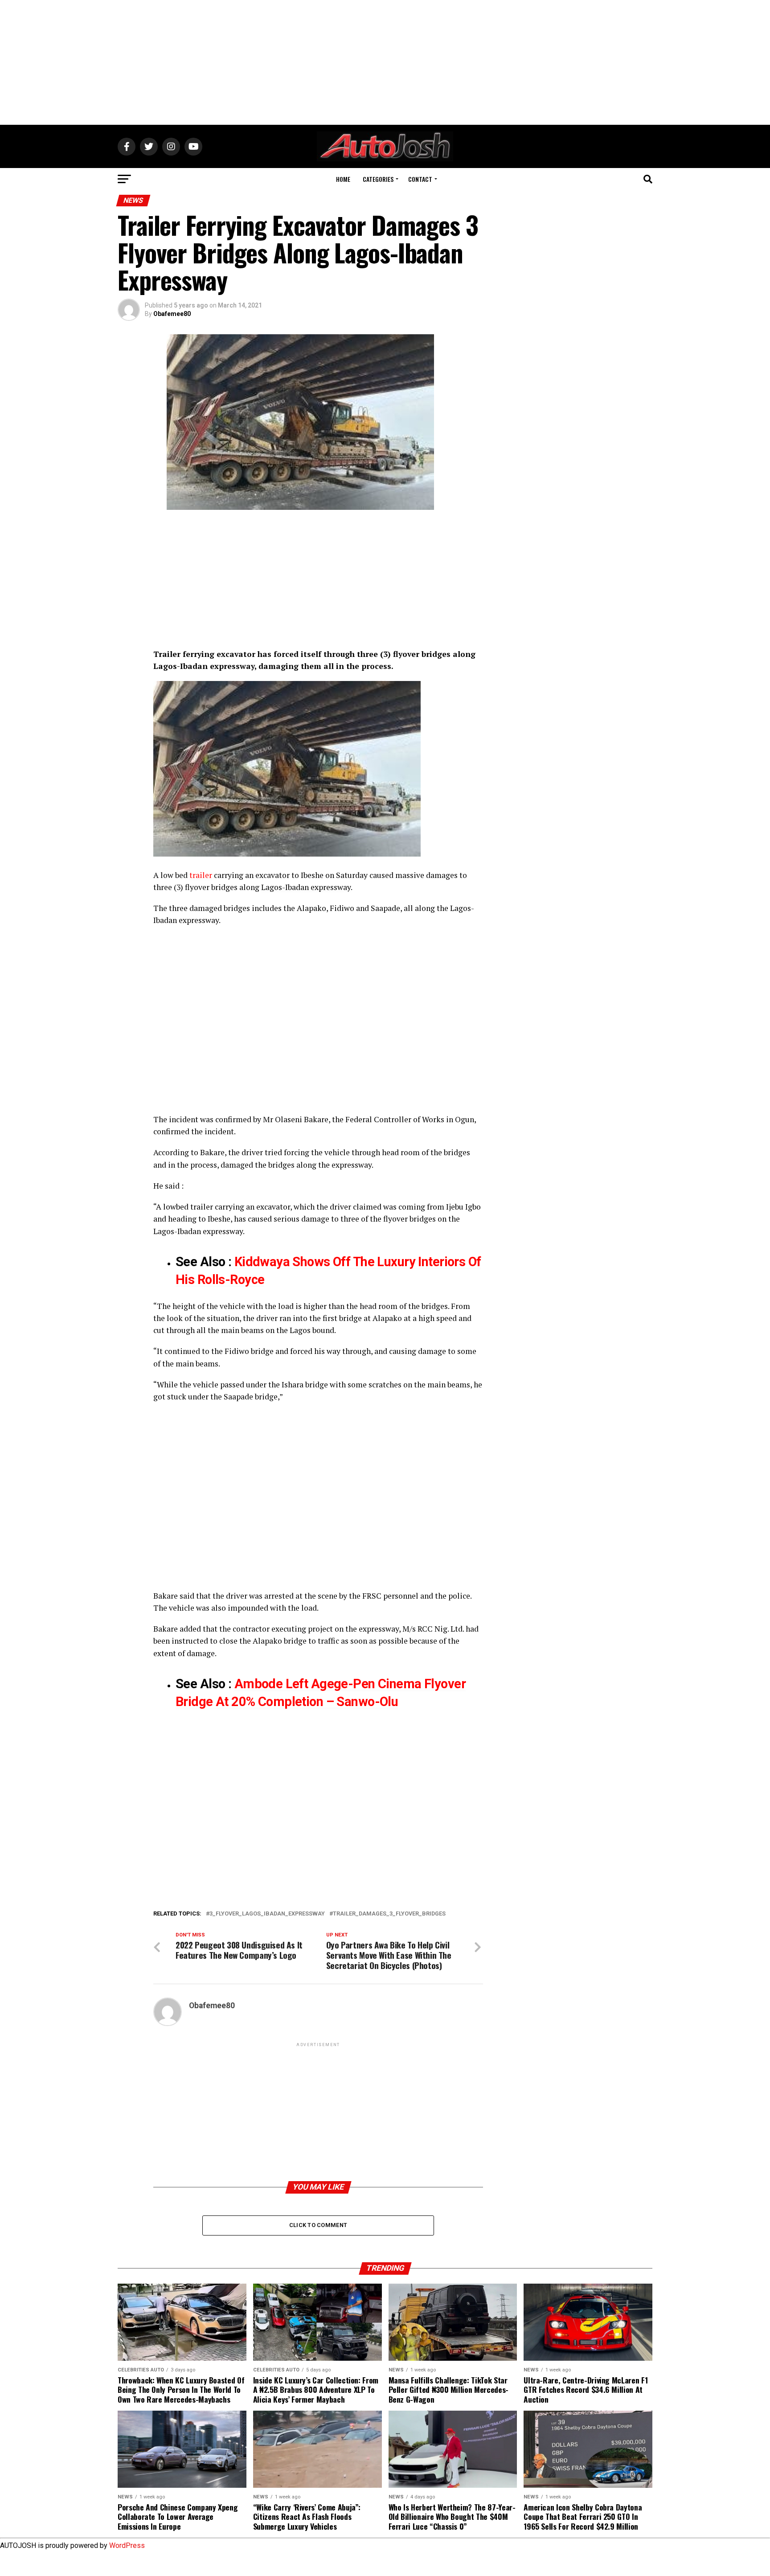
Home (343, 179)
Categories (378, 179)
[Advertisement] (385, 62)
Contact (420, 179)
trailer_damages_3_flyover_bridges (389, 1914)
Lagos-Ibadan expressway (306, 887)
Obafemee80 (172, 314)
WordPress (127, 2545)
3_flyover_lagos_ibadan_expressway (267, 1914)
